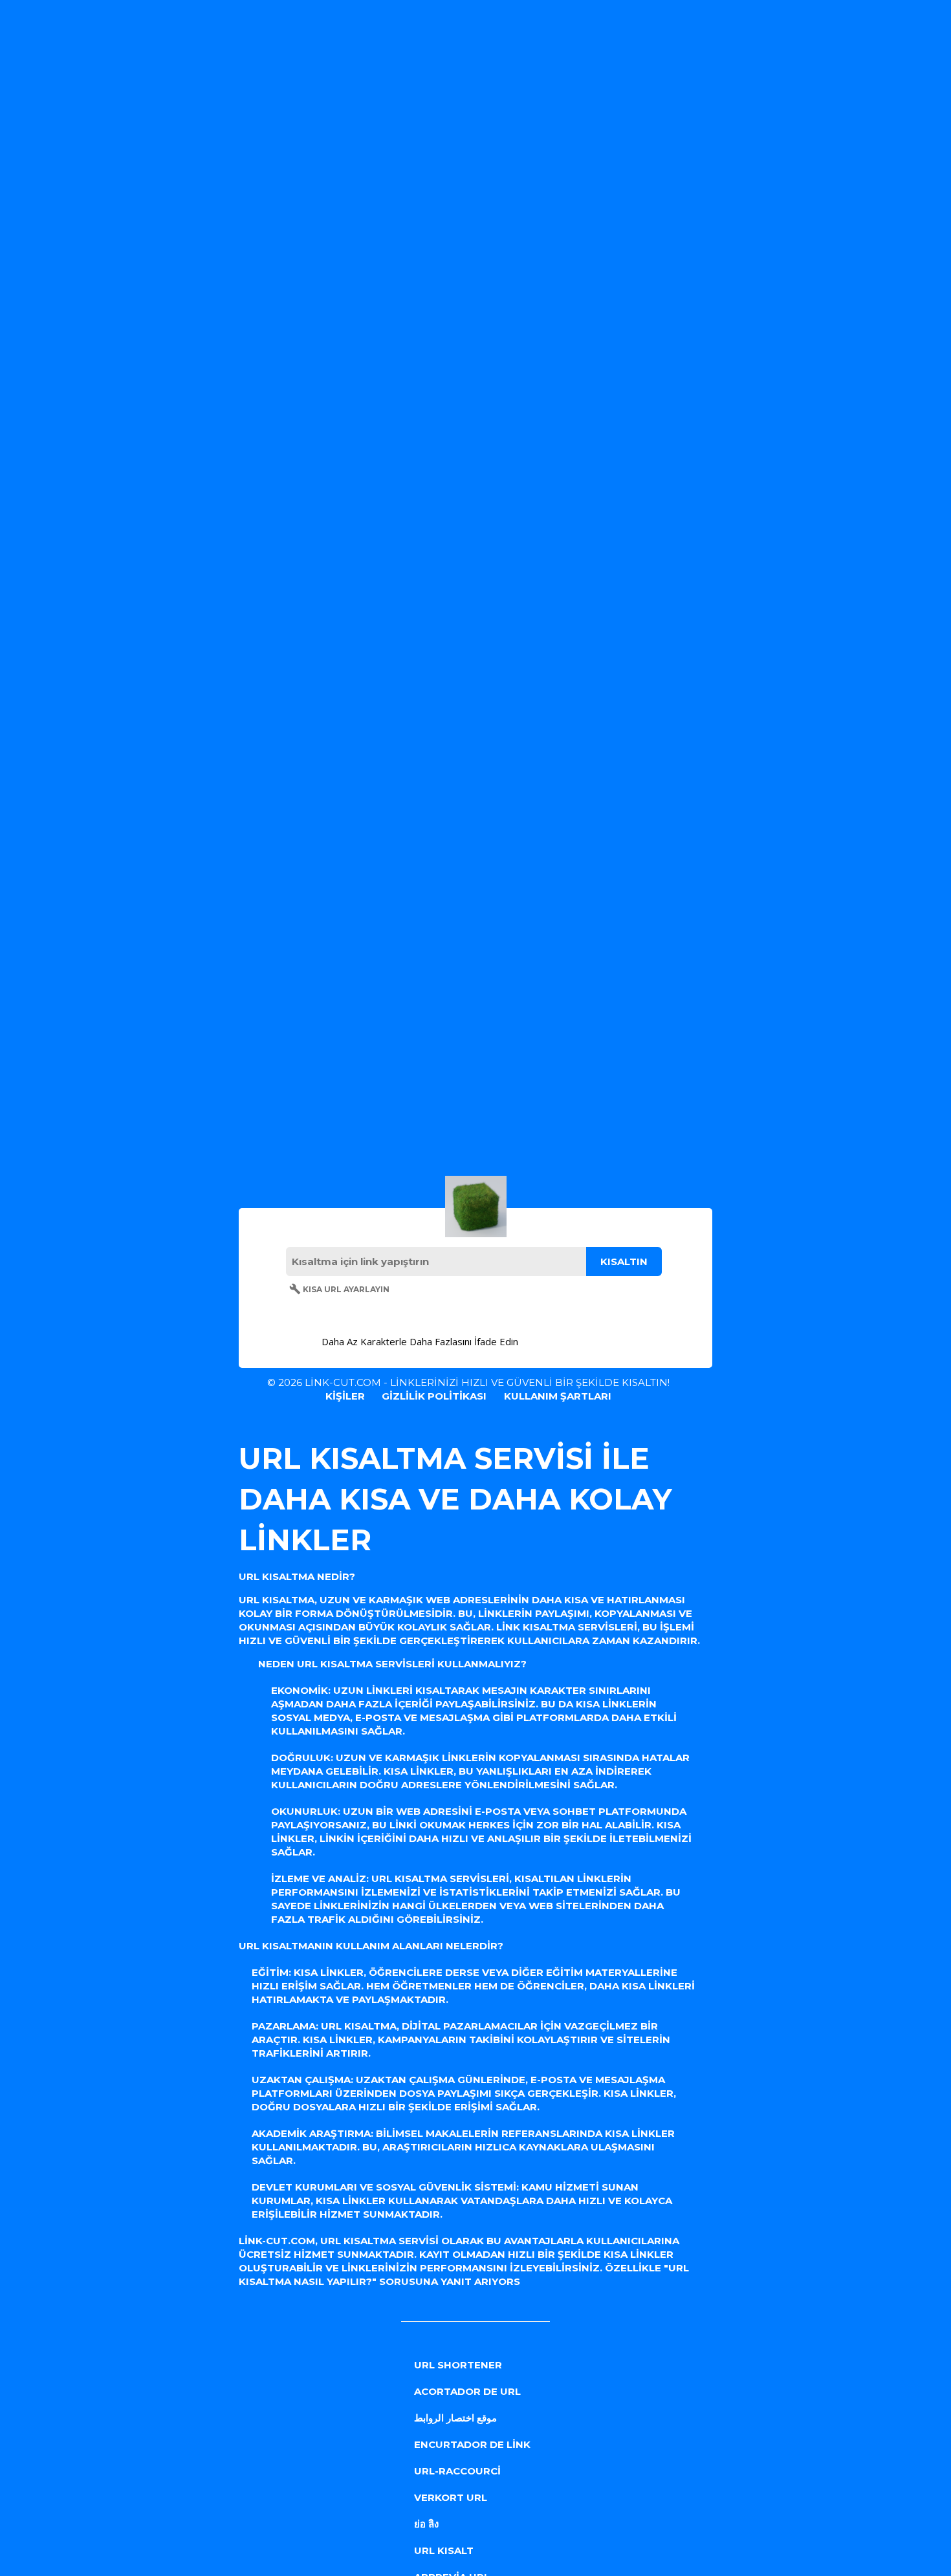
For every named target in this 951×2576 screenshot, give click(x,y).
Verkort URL (451, 2497)
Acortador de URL (467, 2391)
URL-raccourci (457, 2471)
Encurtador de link (472, 2444)
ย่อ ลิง (426, 2524)
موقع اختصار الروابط (455, 2418)
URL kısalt (444, 2550)
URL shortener (458, 2365)
